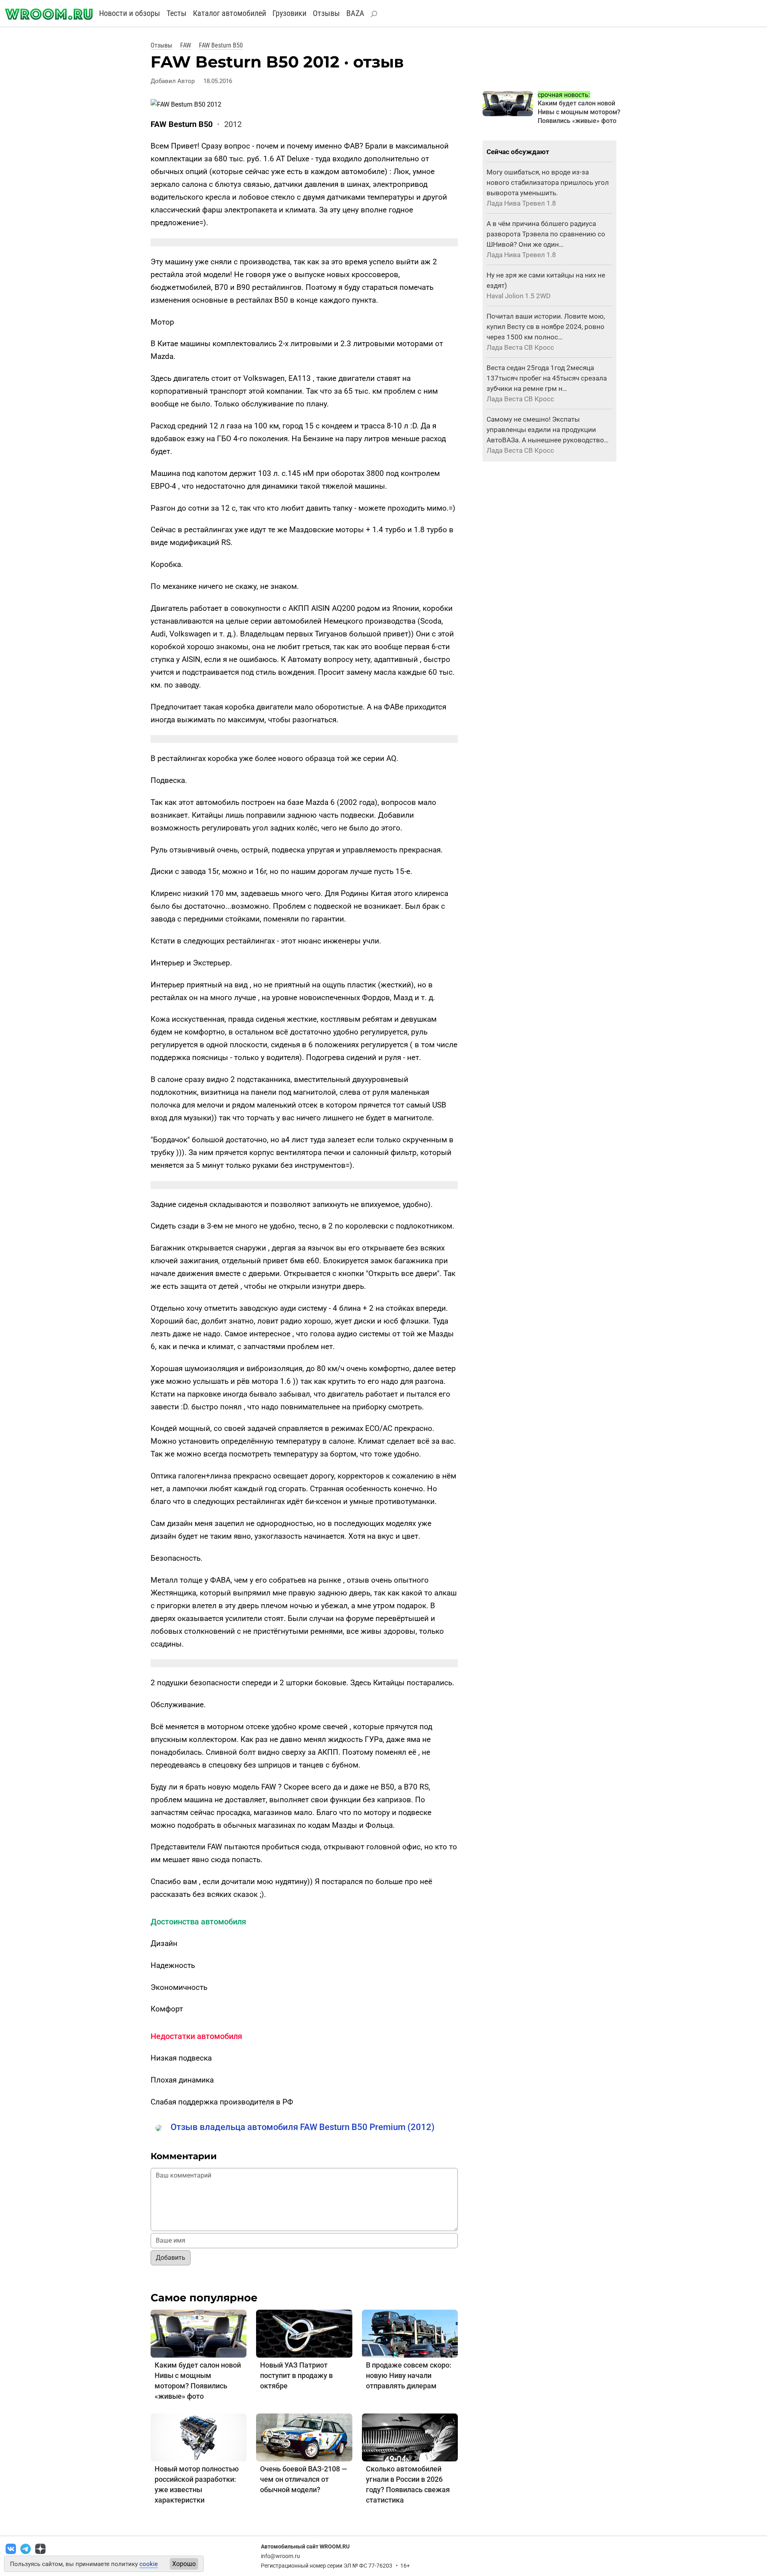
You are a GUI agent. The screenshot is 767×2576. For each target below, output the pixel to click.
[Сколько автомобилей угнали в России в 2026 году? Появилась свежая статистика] (410, 2437)
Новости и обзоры (130, 13)
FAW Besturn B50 (221, 45)
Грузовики (289, 13)
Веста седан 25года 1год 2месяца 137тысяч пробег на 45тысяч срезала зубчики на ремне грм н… (547, 378)
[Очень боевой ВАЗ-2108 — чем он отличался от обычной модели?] (304, 2437)
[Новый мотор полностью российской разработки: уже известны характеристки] (199, 2437)
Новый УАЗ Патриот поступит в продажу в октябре (296, 2375)
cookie (149, 2564)
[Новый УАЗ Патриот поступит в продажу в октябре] (304, 2333)
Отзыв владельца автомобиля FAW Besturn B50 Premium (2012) (303, 2127)
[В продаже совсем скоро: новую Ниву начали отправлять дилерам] (410, 2333)
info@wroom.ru (280, 2556)
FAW (186, 45)
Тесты (177, 13)
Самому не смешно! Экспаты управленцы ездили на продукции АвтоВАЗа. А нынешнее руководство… (547, 430)
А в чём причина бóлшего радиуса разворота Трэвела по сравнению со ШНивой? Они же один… (546, 234)
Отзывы (326, 13)
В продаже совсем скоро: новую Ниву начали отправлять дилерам (409, 2375)
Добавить (171, 2258)
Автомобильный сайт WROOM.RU (305, 2546)
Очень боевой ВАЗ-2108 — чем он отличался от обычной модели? (304, 2479)
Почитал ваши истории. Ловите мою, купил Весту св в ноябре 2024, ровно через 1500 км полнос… (546, 327)
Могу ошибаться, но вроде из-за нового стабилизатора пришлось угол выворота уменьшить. (548, 182)
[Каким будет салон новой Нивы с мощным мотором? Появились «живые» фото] (199, 2333)
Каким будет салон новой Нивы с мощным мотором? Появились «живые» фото (579, 112)
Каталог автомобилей (230, 13)
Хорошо (184, 2564)
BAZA (355, 13)
